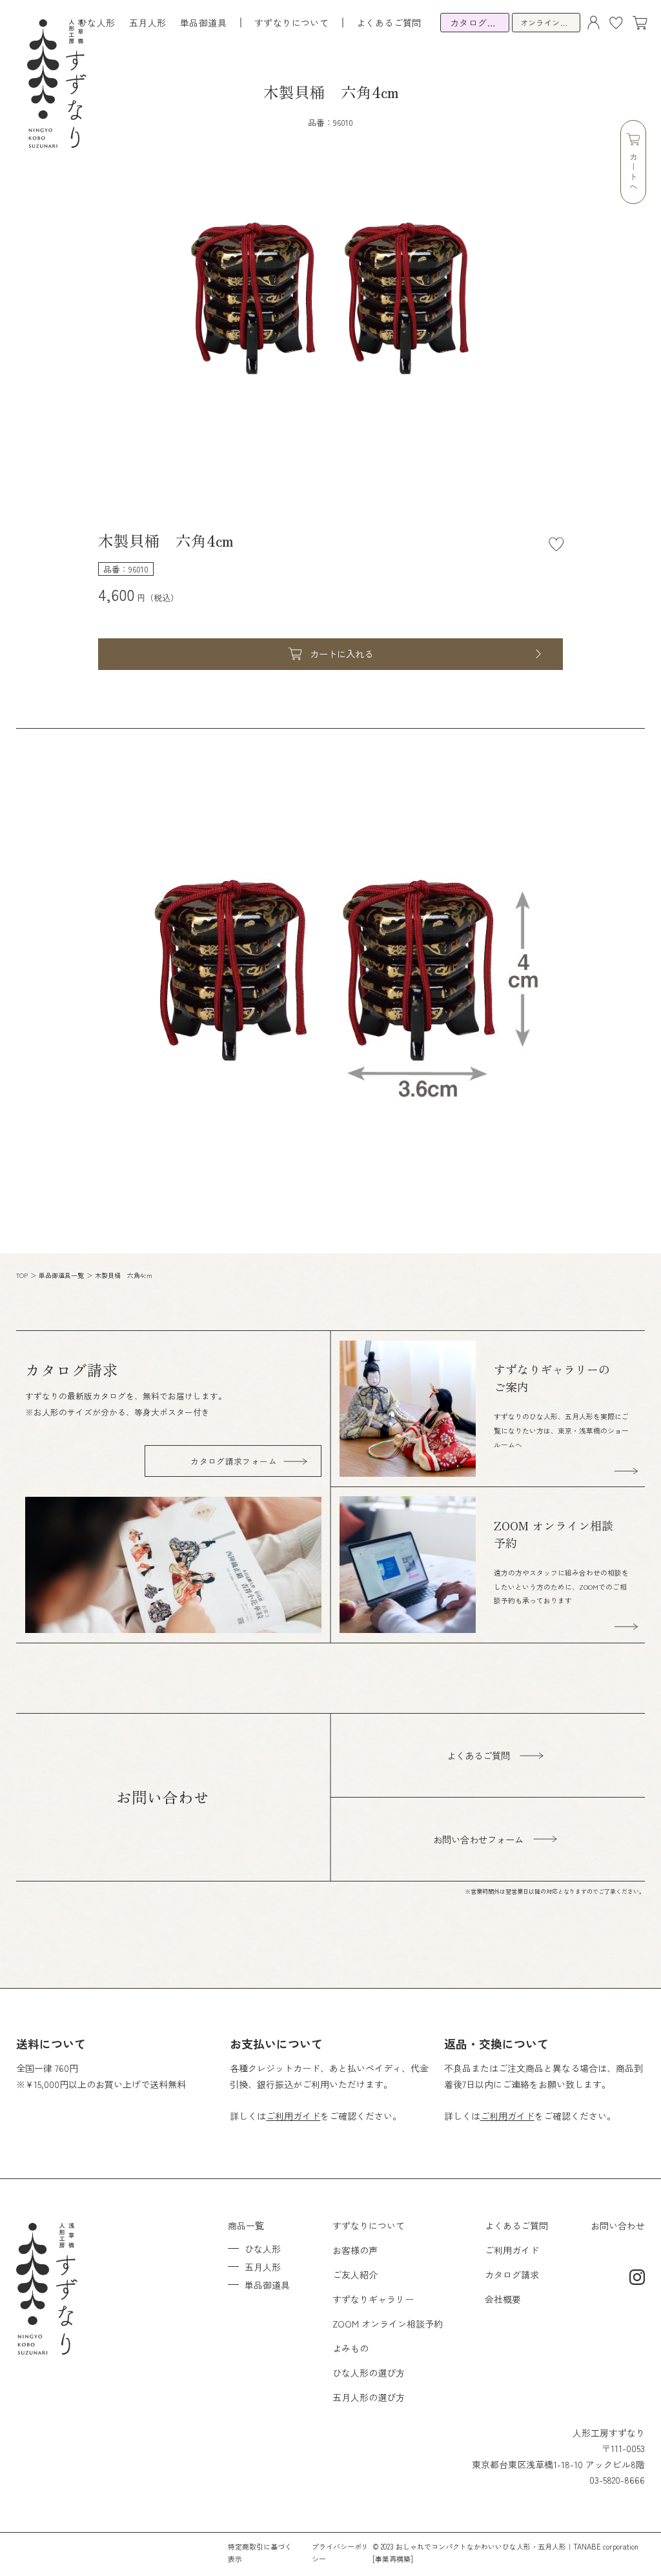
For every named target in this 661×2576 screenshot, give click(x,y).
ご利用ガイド (293, 2116)
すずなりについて (369, 2226)
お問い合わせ (618, 2226)
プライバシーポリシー (340, 2552)
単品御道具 (203, 23)
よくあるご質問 (389, 23)
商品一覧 (246, 2226)
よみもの (351, 2348)
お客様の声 (355, 2250)
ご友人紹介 (355, 2275)
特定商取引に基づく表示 (260, 2552)
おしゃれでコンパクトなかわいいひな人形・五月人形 (481, 2546)
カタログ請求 (512, 2275)
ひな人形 (97, 23)
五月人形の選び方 (369, 2397)
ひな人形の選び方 (369, 2373)
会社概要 (503, 2299)
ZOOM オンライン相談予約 (388, 2324)
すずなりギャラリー (373, 2299)
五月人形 (148, 23)
